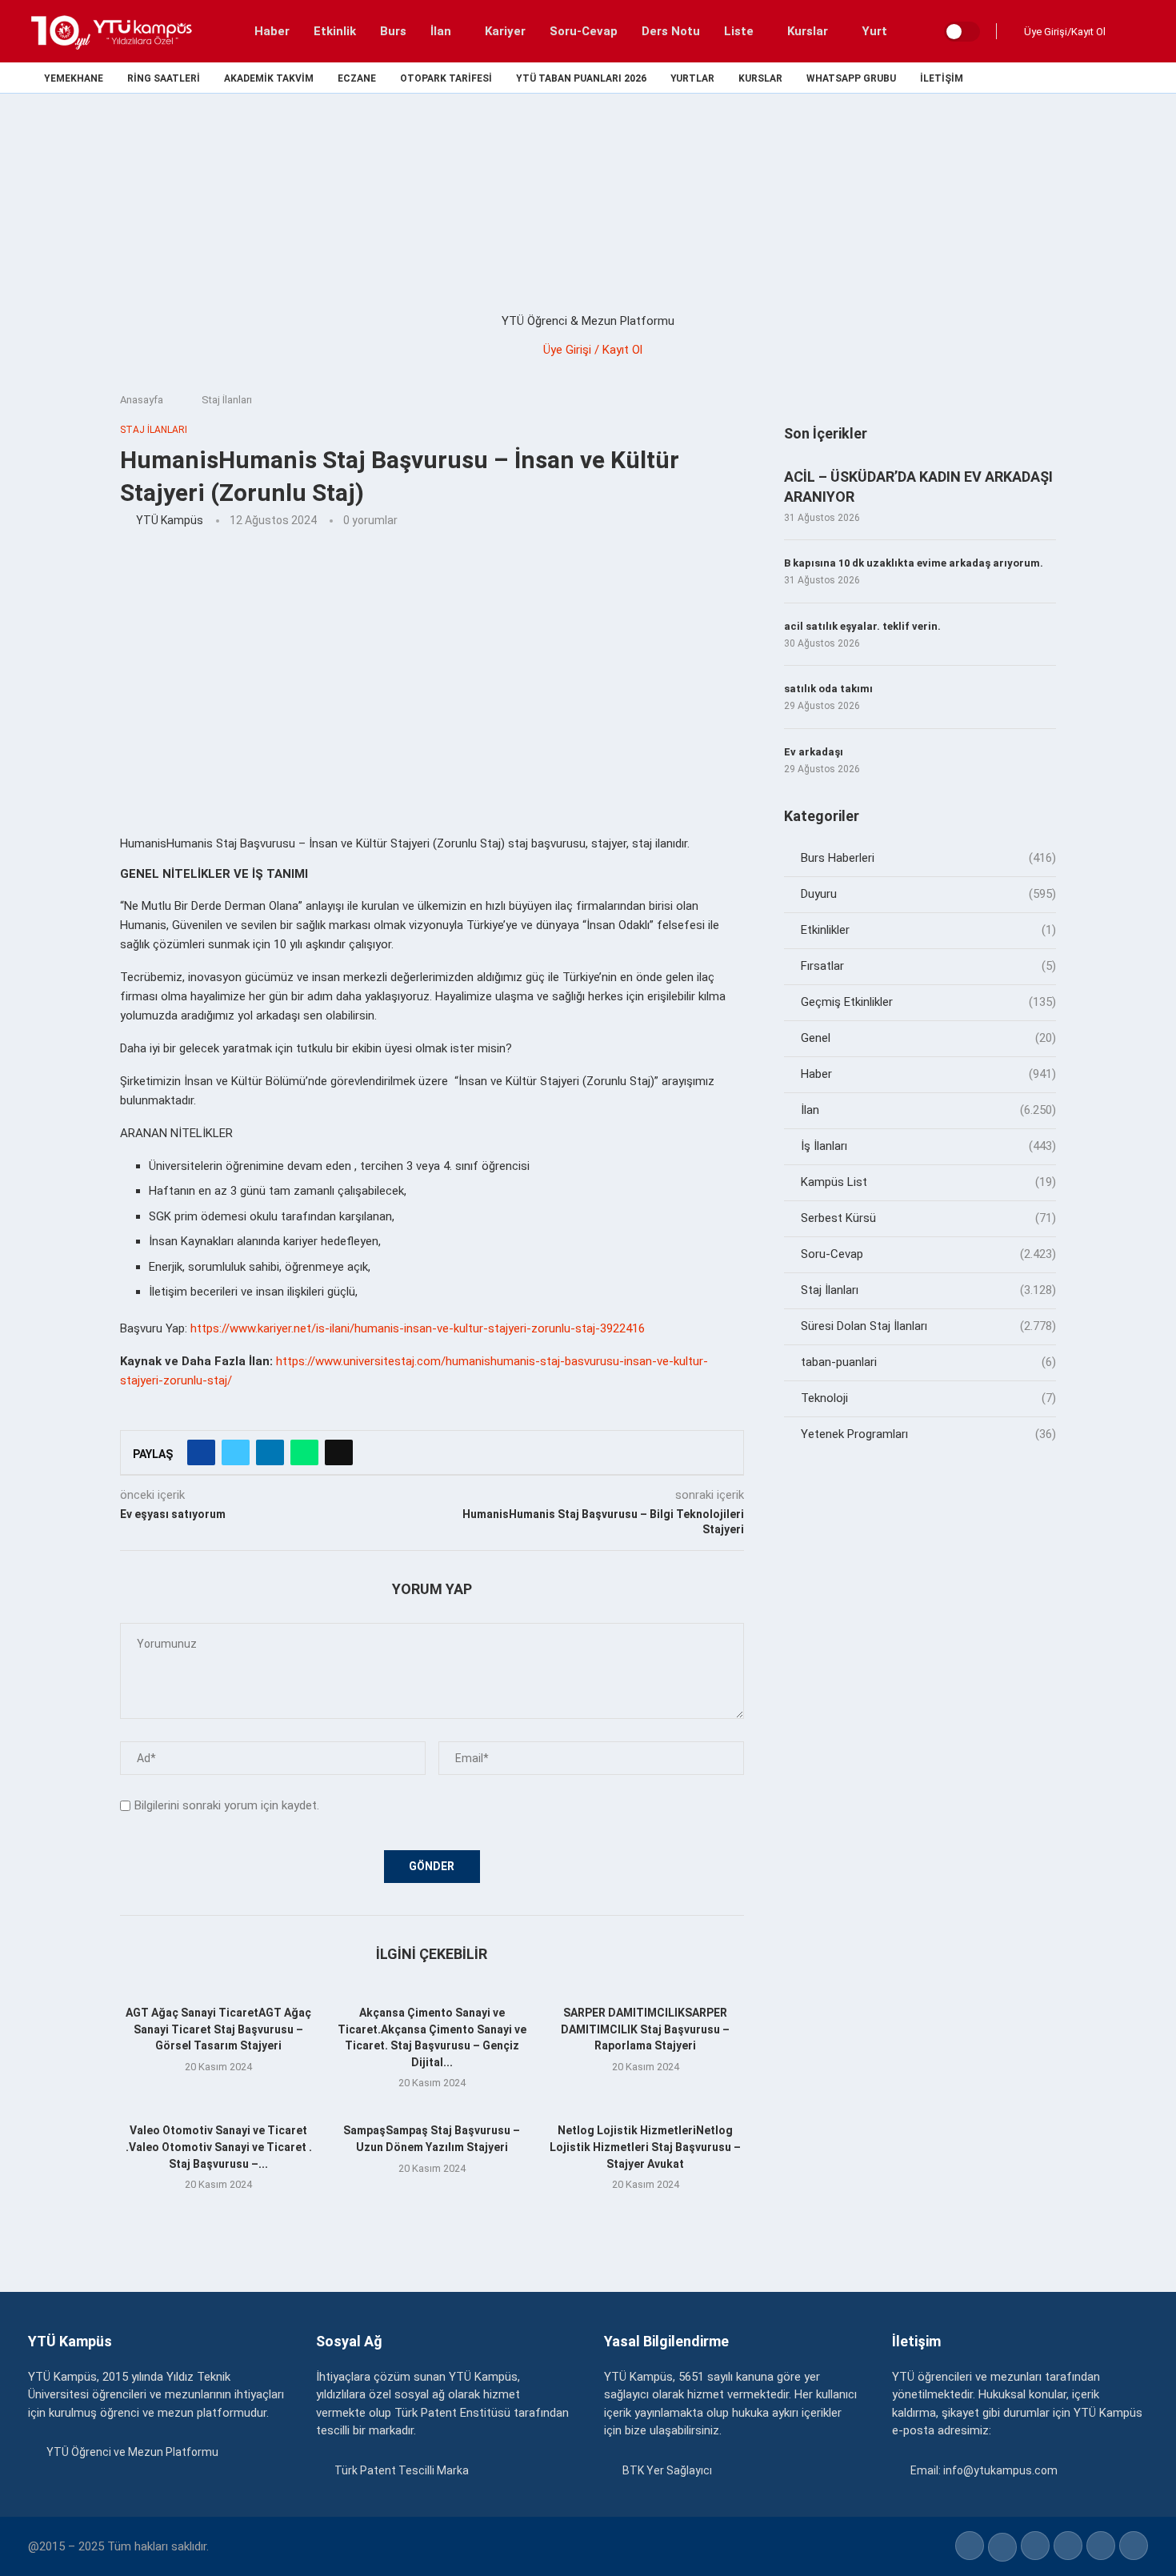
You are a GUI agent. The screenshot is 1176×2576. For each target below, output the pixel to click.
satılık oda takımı (828, 689)
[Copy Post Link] (339, 1452)
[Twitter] (1051, 78)
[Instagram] (1069, 78)
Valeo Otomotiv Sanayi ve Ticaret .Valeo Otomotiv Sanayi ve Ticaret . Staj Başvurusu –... (219, 2147)
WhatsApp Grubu (851, 79)
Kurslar (808, 31)
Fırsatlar (928, 966)
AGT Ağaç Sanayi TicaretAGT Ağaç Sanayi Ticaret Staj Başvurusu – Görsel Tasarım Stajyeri (218, 2029)
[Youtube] (1106, 78)
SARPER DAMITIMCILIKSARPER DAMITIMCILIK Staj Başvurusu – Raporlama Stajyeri (645, 2029)
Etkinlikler (928, 930)
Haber (272, 31)
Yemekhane (74, 79)
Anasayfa (142, 400)
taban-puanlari (928, 1362)
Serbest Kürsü (928, 1218)
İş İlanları (928, 1146)
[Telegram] (1143, 78)
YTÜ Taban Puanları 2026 (581, 79)
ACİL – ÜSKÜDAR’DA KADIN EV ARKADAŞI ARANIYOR (918, 487)
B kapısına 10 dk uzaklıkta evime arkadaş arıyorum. (914, 563)
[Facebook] (1032, 78)
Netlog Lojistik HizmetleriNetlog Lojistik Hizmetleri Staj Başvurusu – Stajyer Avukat (645, 2147)
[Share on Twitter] (236, 1452)
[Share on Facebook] (201, 1452)
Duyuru (928, 894)
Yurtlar (692, 79)
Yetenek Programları (928, 1434)
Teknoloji (928, 1398)
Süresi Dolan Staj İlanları (928, 1326)
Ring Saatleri (164, 79)
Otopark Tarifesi (446, 79)
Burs (393, 31)
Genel (928, 1038)
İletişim (942, 79)
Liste (739, 31)
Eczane (357, 79)
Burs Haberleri (928, 858)
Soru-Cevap (584, 31)
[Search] (1132, 31)
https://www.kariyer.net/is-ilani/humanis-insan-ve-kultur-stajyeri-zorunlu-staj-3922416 (418, 1328)
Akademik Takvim (269, 79)
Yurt (874, 31)
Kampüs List (928, 1182)
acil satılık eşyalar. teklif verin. (862, 626)
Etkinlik (335, 31)
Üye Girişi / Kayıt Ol (593, 350)
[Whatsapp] (1124, 78)
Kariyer (505, 31)
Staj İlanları (227, 400)
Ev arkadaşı (814, 752)
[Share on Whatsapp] (304, 1452)
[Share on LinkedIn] (270, 1452)
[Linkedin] (1088, 78)
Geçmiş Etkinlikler (928, 1002)
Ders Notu (671, 31)
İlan (441, 31)
